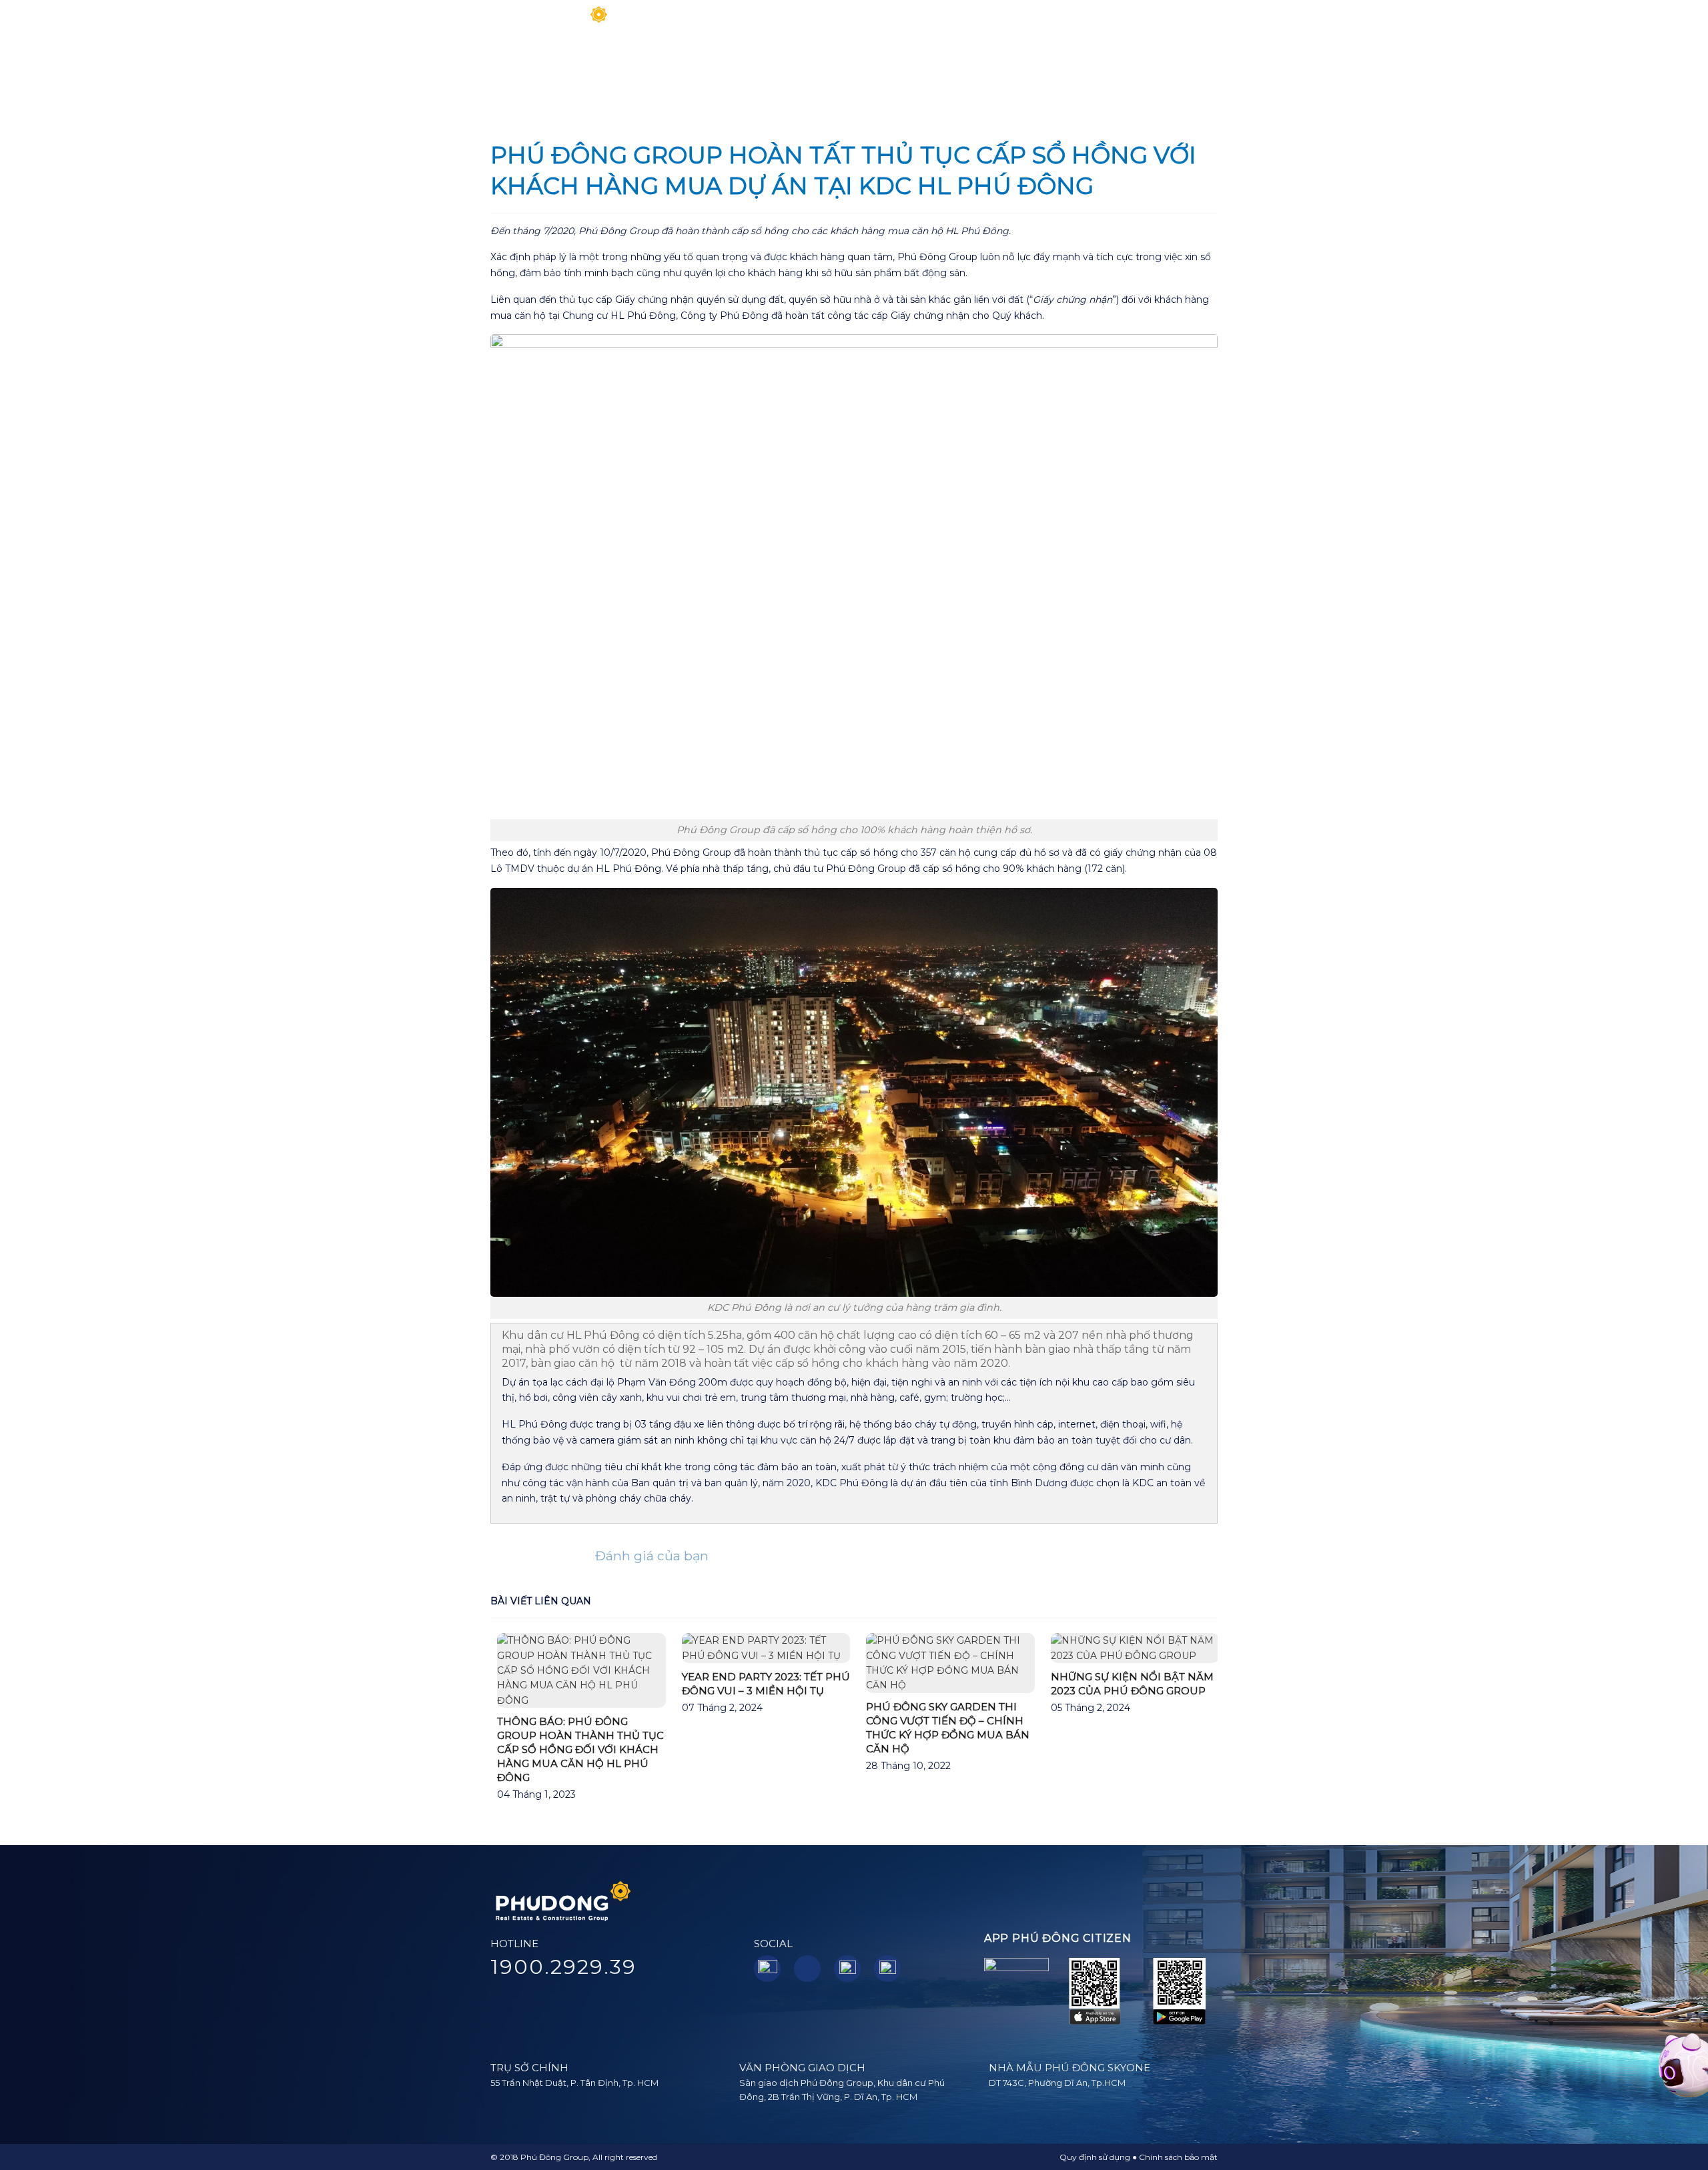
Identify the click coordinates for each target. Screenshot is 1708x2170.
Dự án (927, 23)
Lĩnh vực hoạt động (844, 23)
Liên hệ (1173, 23)
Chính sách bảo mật (1178, 2157)
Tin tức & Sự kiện (1009, 23)
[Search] (1213, 23)
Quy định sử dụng (1095, 2157)
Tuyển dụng (1108, 23)
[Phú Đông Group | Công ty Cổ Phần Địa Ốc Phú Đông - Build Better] (550, 24)
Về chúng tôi (744, 23)
